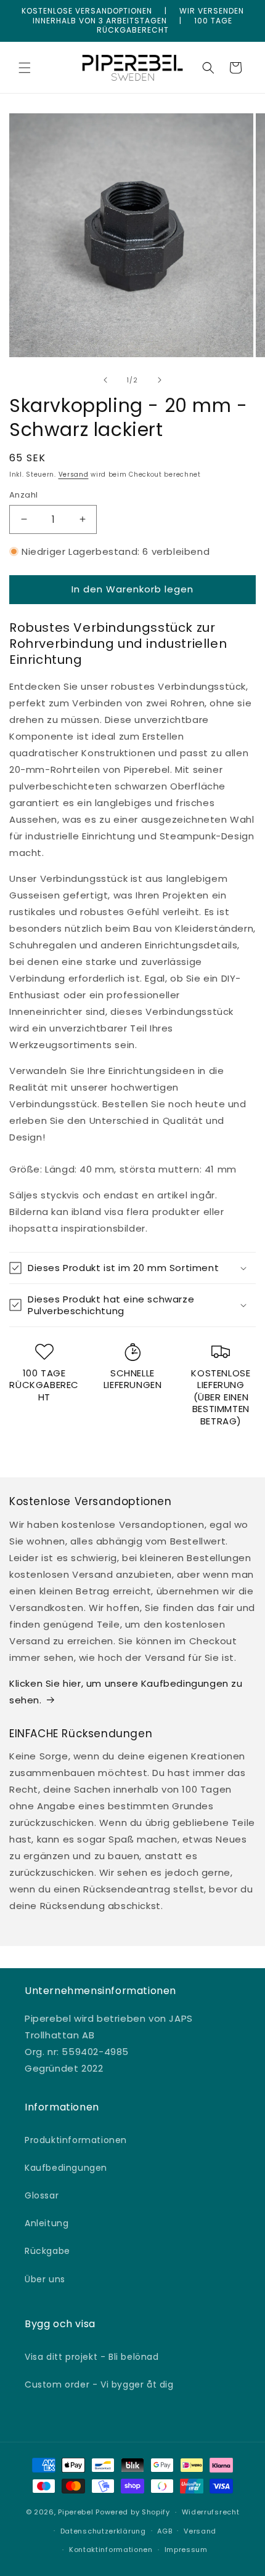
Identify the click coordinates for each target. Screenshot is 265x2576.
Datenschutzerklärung (103, 2531)
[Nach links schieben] (105, 380)
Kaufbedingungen (66, 2168)
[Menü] (25, 68)
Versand (74, 474)
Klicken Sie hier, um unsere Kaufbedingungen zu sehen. (126, 1692)
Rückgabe (47, 2251)
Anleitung (47, 2223)
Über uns (45, 2279)
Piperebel (75, 2512)
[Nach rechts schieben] (160, 380)
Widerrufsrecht (211, 2512)
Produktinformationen (76, 2140)
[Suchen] (208, 68)
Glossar (42, 2195)
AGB (165, 2531)
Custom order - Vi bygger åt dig (99, 2384)
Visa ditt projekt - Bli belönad (92, 2357)
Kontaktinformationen (111, 2550)
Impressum (186, 2550)
